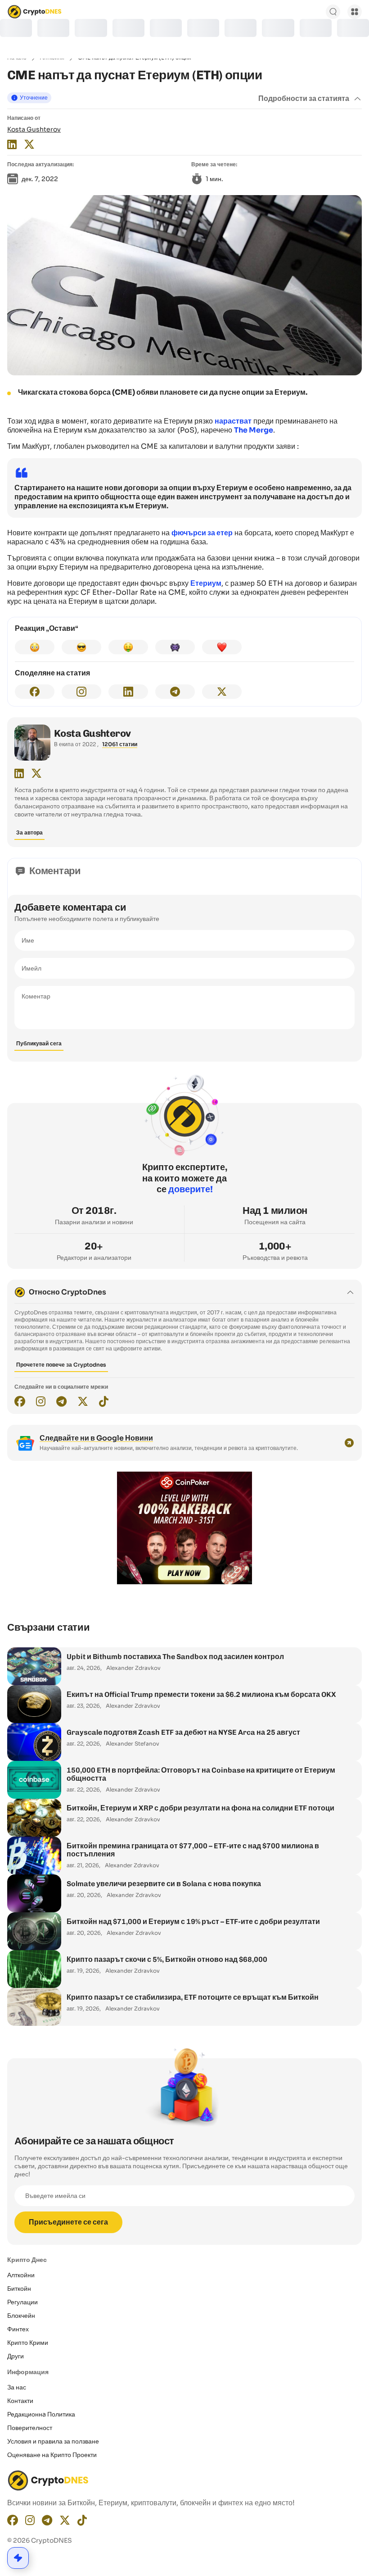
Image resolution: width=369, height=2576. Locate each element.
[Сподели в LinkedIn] (128, 692)
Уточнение (34, 98)
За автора (29, 832)
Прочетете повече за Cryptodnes (61, 1365)
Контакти (20, 2401)
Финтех (18, 2329)
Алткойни (21, 2275)
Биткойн (19, 2289)
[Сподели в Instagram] (81, 692)
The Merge (254, 430)
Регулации (22, 2302)
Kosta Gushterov (34, 129)
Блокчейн (21, 2316)
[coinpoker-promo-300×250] (184, 1582)
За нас (17, 2387)
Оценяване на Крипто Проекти (52, 2455)
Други (16, 2356)
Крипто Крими (28, 2343)
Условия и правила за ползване (53, 2441)
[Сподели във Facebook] (35, 692)
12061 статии (120, 744)
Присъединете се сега (68, 2222)
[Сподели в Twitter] (222, 692)
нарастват (233, 421)
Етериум (206, 583)
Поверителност (30, 2428)
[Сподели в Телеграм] (175, 692)
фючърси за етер (202, 533)
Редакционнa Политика (41, 2414)
